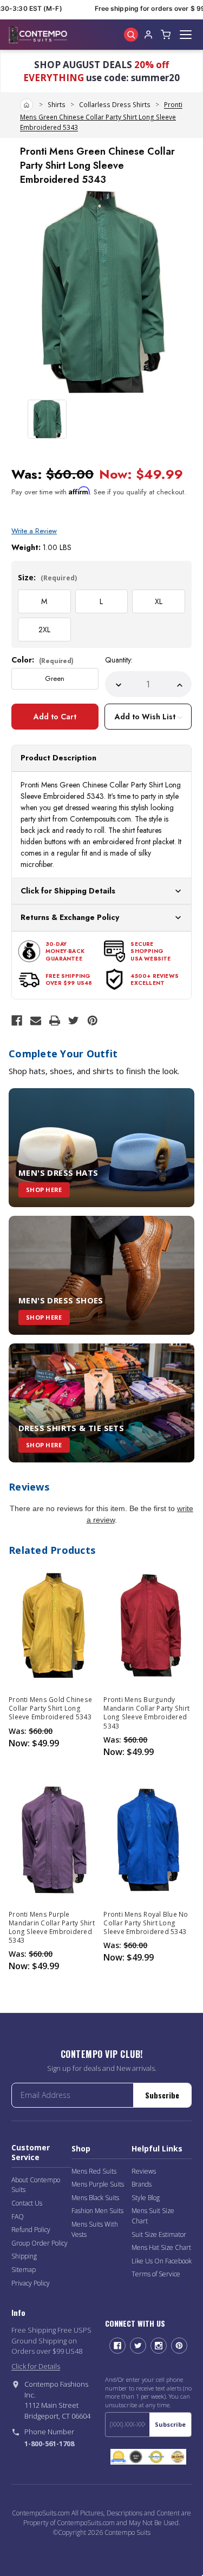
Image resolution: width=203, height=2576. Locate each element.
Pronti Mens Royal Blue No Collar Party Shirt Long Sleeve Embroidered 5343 (146, 1923)
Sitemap (24, 2270)
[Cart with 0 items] (166, 35)
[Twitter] (74, 1021)
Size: (47, 577)
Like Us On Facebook (162, 2261)
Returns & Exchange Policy (70, 917)
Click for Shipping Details (68, 891)
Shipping (24, 2256)
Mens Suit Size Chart (153, 2216)
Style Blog (146, 2198)
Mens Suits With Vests (95, 2229)
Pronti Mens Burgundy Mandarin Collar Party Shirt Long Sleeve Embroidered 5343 (146, 1713)
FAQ (18, 2217)
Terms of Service (156, 2274)
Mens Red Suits (94, 2171)
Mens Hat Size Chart (161, 2247)
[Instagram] (159, 2346)
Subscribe (162, 2095)
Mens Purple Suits (98, 2184)
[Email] (36, 1021)
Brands (142, 2184)
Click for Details (36, 2366)
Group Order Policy (40, 2243)
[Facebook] (17, 1021)
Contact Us (27, 2203)
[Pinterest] (93, 1021)
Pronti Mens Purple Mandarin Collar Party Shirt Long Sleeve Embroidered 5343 (52, 1928)
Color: (42, 660)
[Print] (55, 1021)
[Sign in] (148, 35)
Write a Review (34, 531)
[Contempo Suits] (38, 35)
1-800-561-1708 (49, 2443)
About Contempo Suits (36, 2185)
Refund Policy (31, 2230)
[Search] (131, 35)
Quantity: (119, 660)
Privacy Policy (31, 2283)
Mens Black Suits (95, 2198)
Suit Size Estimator (159, 2234)
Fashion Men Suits (97, 2211)
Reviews (144, 2171)
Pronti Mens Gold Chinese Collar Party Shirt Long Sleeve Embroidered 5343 (50, 1708)
